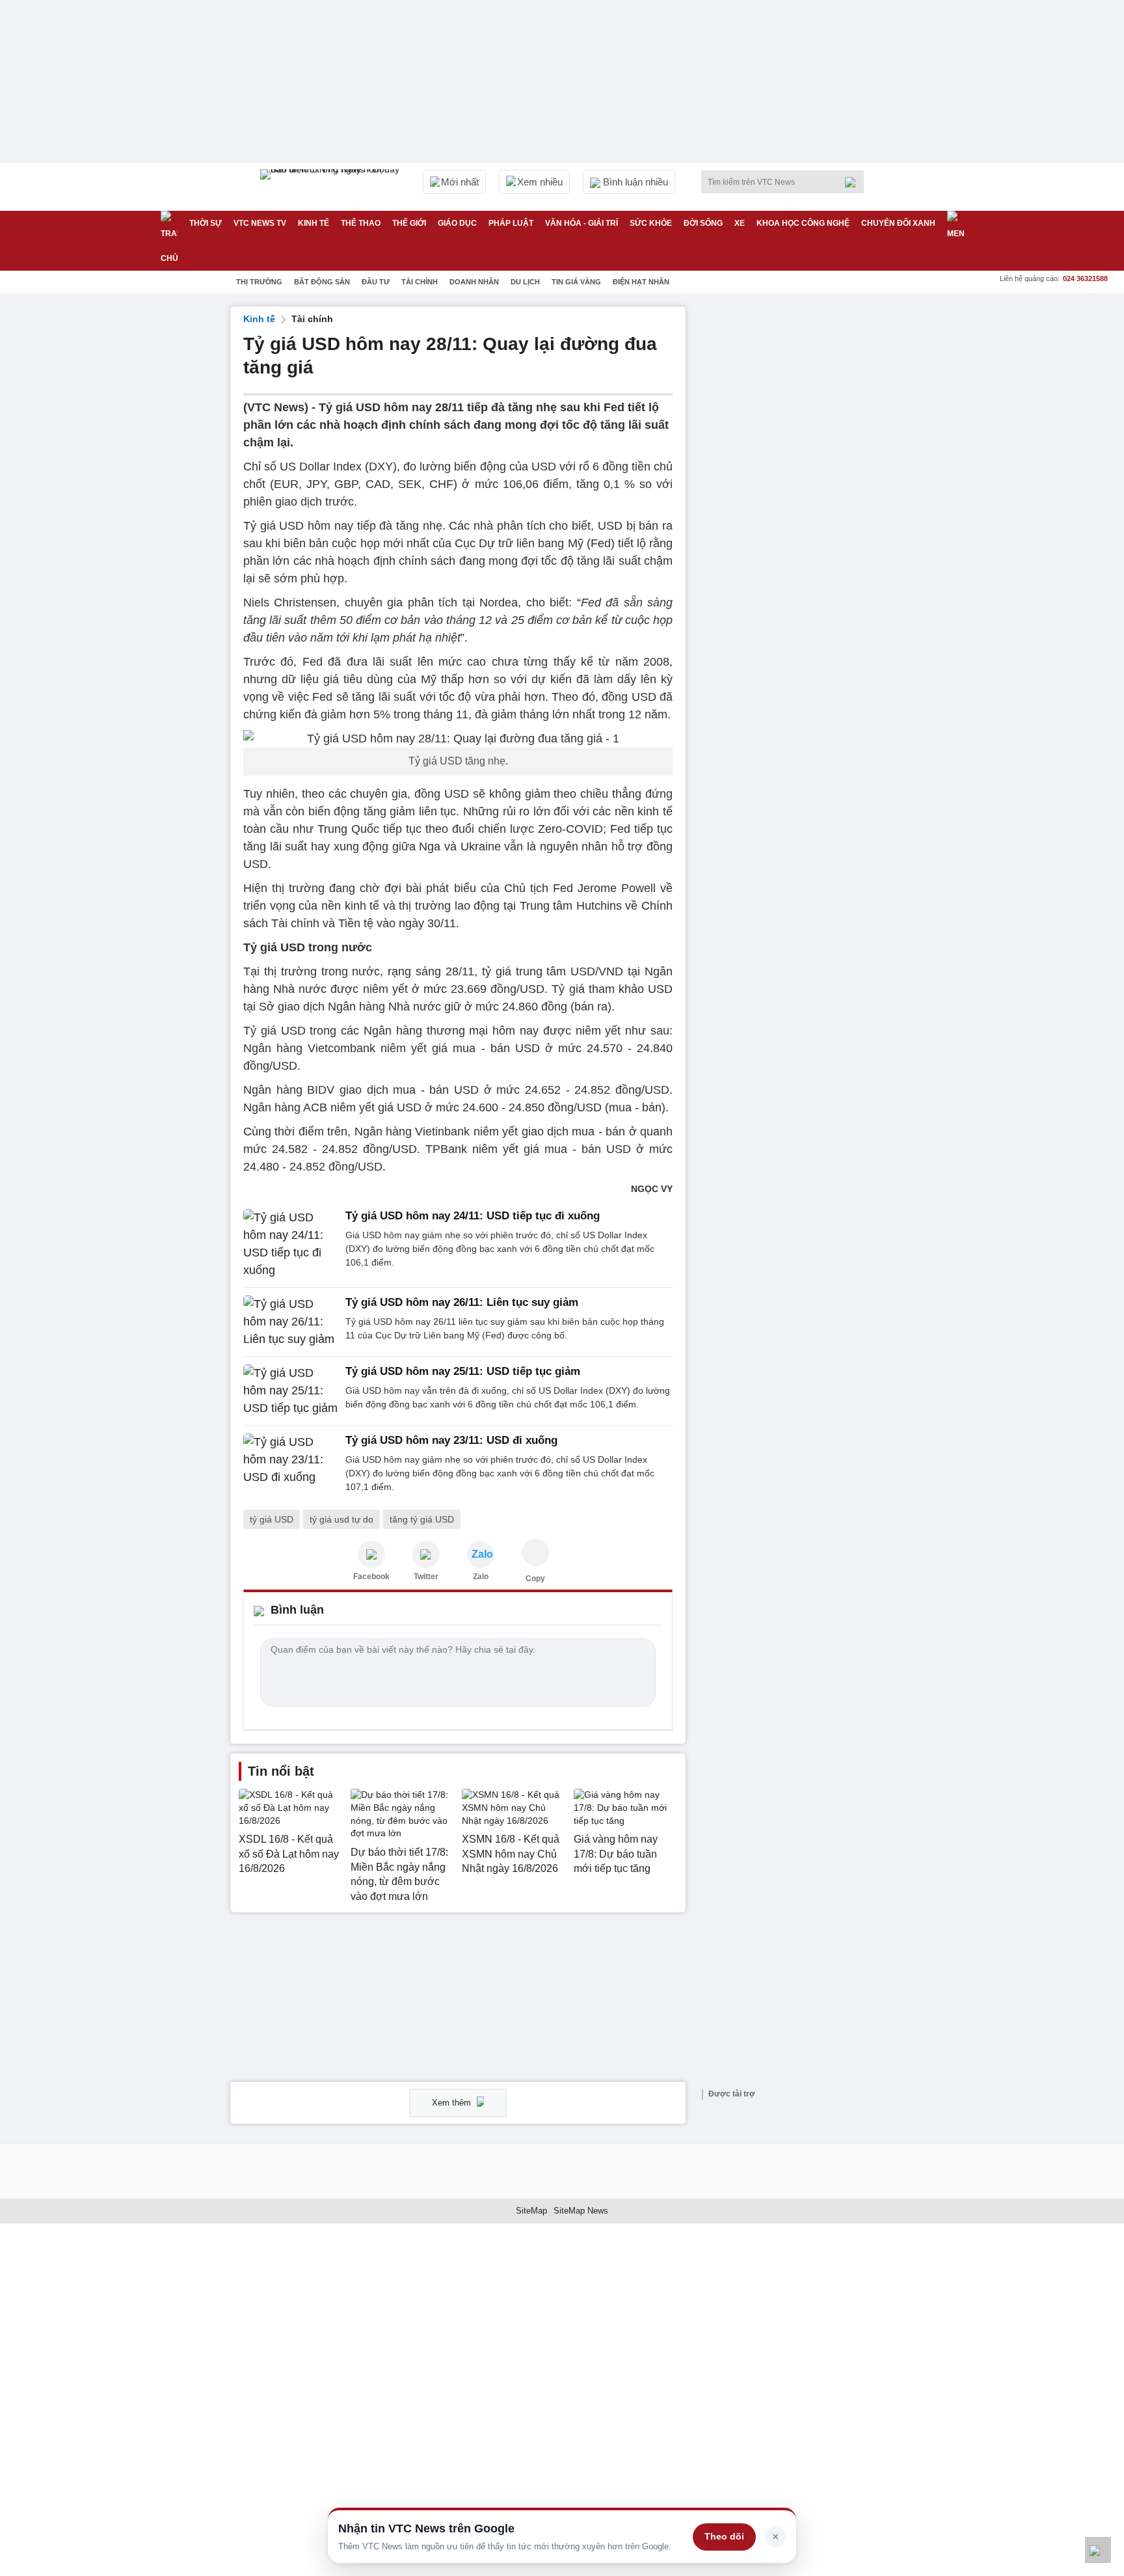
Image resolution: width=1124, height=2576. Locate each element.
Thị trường (259, 282)
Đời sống (703, 223)
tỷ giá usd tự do (341, 1519)
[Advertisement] (796, 502)
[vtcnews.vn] (371, 1554)
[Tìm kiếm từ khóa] (854, 182)
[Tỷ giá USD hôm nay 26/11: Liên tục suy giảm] (290, 1322)
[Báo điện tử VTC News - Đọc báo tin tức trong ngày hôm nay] (332, 187)
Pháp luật (511, 223)
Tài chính (420, 282)
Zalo (481, 1577)
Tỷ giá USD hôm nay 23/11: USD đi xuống (451, 1440)
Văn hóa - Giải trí (582, 223)
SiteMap (531, 2211)
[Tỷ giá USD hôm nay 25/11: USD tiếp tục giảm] (290, 1391)
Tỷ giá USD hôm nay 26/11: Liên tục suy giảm (462, 1302)
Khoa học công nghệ (803, 223)
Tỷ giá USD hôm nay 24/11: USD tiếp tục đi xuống (473, 1216)
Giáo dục (457, 223)
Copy (535, 1579)
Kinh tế (314, 223)
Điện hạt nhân (641, 282)
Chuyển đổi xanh (898, 223)
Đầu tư (376, 282)
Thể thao (361, 223)
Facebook (371, 1577)
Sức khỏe (651, 223)
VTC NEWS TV (260, 223)
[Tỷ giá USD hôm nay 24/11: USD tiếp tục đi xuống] (290, 1244)
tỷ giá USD (272, 1519)
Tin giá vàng (576, 282)
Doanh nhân (474, 282)
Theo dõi (724, 2536)
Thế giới (409, 223)
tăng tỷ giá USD (422, 1519)
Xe (740, 223)
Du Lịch (525, 282)
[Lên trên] (1098, 2550)
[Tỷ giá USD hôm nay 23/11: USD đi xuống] (290, 1464)
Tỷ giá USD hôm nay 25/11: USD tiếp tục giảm (463, 1371)
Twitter (426, 1577)
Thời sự (206, 223)
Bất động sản (322, 282)
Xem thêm (453, 2103)
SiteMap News (581, 2211)
